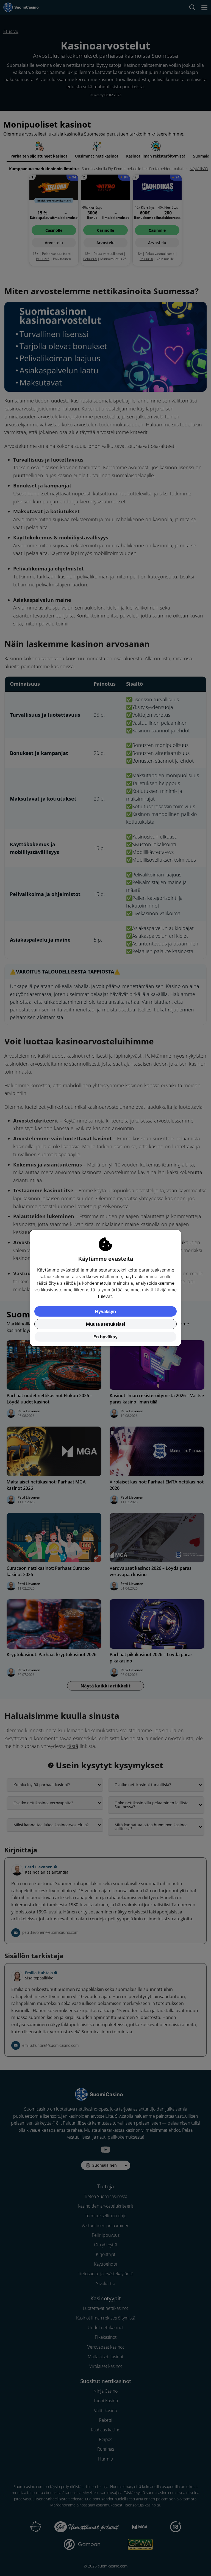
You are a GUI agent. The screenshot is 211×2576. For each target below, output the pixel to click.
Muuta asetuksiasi (105, 1324)
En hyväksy (105, 1337)
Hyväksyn (105, 1311)
